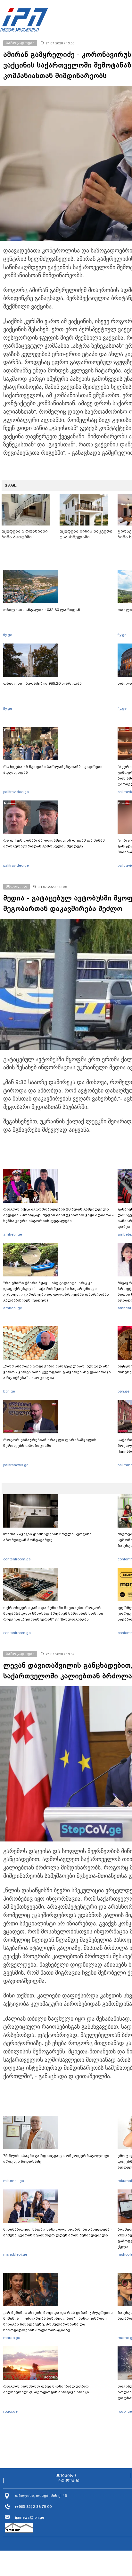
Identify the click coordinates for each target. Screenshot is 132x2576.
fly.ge (8, 635)
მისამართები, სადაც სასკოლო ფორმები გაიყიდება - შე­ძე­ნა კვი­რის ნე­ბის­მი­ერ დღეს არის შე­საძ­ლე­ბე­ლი (58, 2232)
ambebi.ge (13, 1234)
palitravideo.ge (16, 792)
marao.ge (12, 2338)
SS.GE (11, 485)
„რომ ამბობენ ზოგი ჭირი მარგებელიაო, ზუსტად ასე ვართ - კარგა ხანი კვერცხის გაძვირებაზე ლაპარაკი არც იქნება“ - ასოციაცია (57, 1372)
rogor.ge (10, 2411)
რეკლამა (69, 2481)
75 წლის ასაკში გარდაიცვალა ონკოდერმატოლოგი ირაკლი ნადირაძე (56, 2159)
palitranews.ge (16, 1465)
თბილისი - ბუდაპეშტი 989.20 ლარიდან (42, 683)
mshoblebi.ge (15, 2254)
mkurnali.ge (14, 2181)
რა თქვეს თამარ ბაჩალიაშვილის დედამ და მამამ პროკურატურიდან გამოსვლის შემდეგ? (54, 843)
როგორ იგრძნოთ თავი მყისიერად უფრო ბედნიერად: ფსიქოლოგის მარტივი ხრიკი (46, 2389)
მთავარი (66, 2476)
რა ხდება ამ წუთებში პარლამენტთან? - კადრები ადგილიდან (53, 770)
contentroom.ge (17, 1559)
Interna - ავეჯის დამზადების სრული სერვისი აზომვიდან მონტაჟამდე (47, 1537)
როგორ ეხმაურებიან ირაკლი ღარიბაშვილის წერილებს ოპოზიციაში (50, 1443)
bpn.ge (9, 1391)
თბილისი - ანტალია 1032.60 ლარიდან (42, 610)
